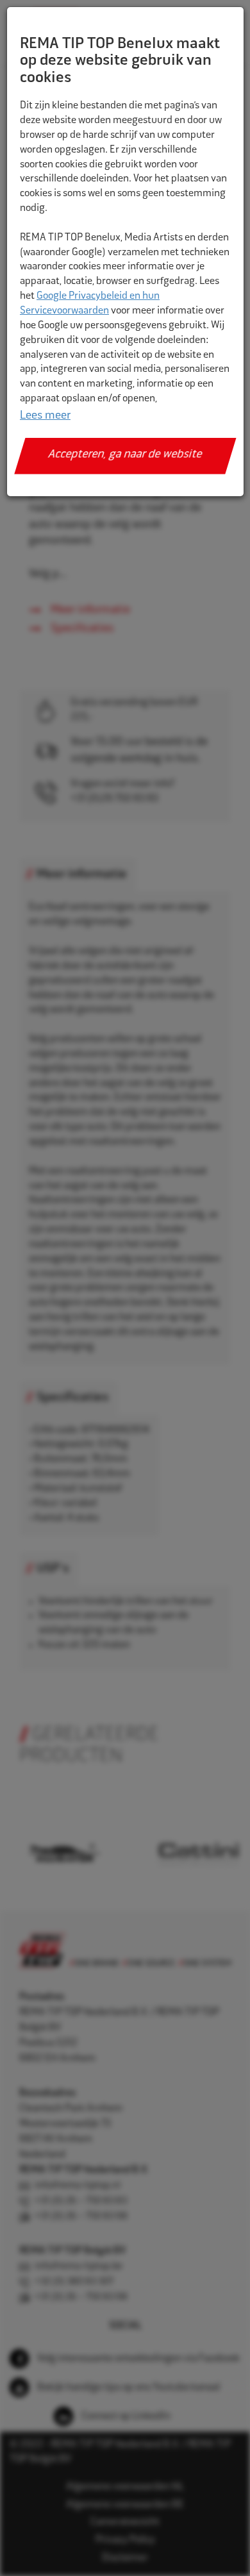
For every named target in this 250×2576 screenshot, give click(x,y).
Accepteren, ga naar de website (125, 455)
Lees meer (45, 416)
